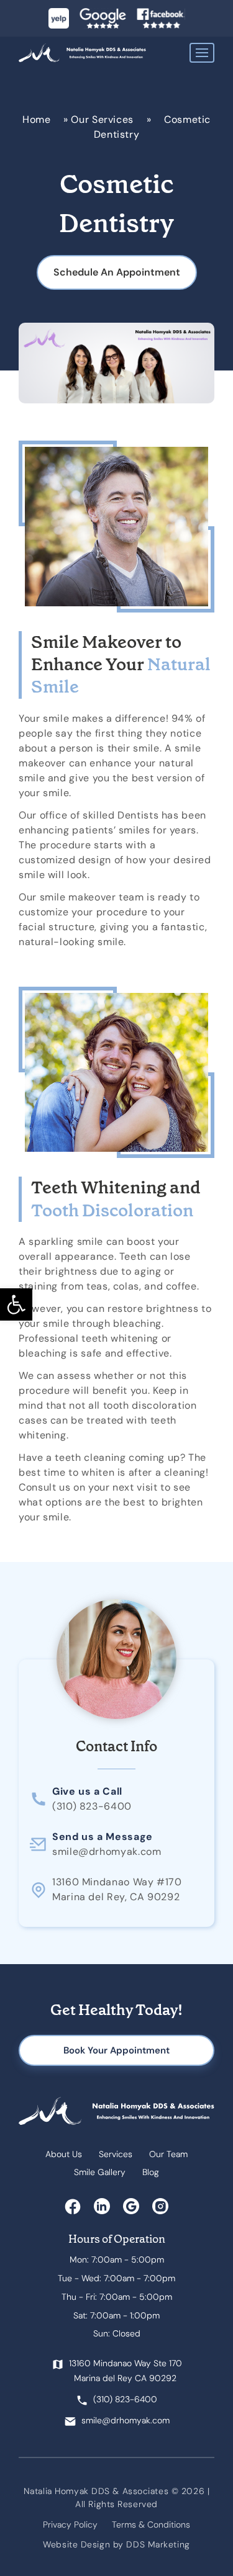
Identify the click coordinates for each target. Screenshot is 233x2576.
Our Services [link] (102, 119)
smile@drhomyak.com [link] (107, 1851)
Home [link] (37, 119)
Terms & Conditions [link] (151, 2524)
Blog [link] (151, 2172)
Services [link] (116, 2154)
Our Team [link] (168, 2154)
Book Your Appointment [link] (116, 2050)
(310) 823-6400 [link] (92, 1806)
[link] (16, 1304)
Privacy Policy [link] (70, 2524)
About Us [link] (64, 2154)
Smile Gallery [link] (100, 2172)
